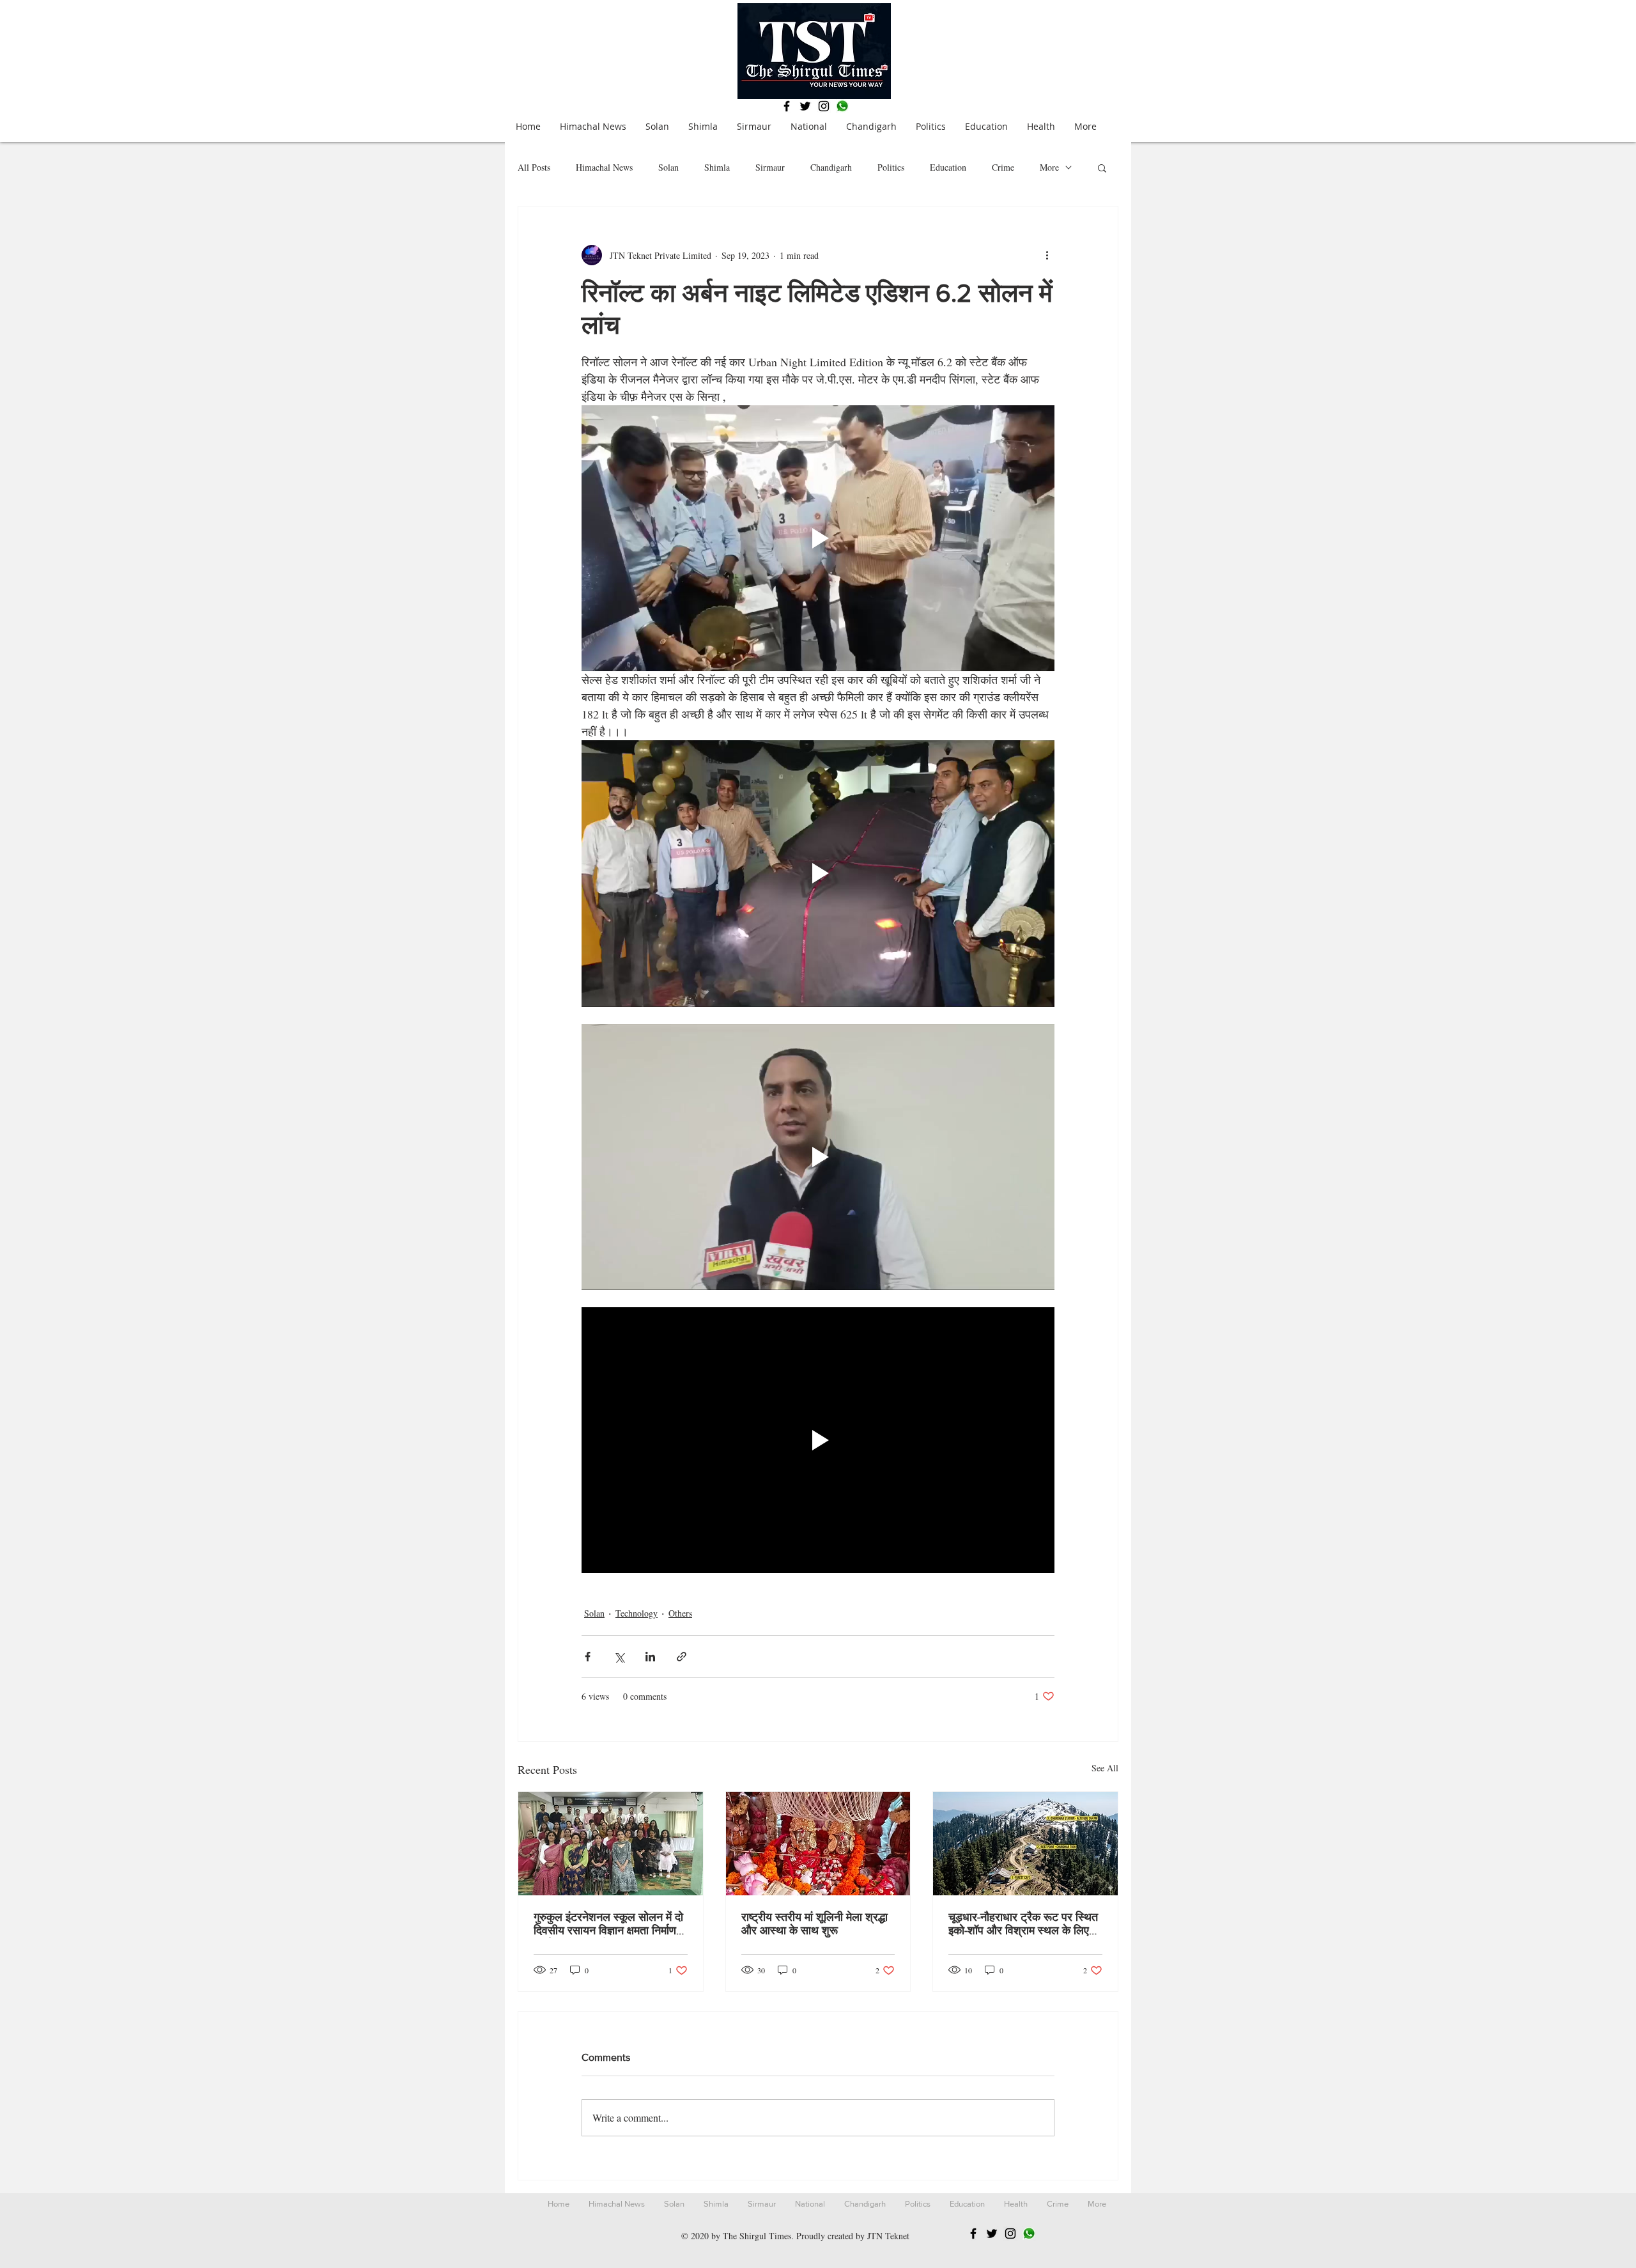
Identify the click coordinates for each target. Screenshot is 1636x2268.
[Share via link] (682, 1657)
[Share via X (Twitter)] (619, 1657)
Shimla (717, 167)
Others (680, 1613)
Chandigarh (831, 167)
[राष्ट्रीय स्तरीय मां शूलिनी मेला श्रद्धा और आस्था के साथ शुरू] (818, 1844)
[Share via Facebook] (588, 1657)
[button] (1102, 167)
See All (1105, 1768)
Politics (891, 167)
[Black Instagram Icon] (824, 106)
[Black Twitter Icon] (805, 106)
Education (948, 167)
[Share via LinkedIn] (650, 1657)
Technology (637, 1613)
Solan (668, 167)
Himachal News (604, 167)
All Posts (534, 167)
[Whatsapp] (842, 106)
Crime (1003, 167)
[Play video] (818, 538)
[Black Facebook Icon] (787, 106)
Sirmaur (770, 167)
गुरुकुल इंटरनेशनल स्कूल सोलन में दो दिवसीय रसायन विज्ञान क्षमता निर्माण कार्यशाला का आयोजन (608, 1924)
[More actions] (1047, 255)
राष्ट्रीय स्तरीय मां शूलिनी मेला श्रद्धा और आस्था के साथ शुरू (814, 1924)
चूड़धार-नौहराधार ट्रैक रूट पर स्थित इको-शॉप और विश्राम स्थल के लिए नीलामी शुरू (1023, 1924)
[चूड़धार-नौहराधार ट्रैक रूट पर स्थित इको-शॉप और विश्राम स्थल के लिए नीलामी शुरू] (1025, 1844)
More (1049, 167)
